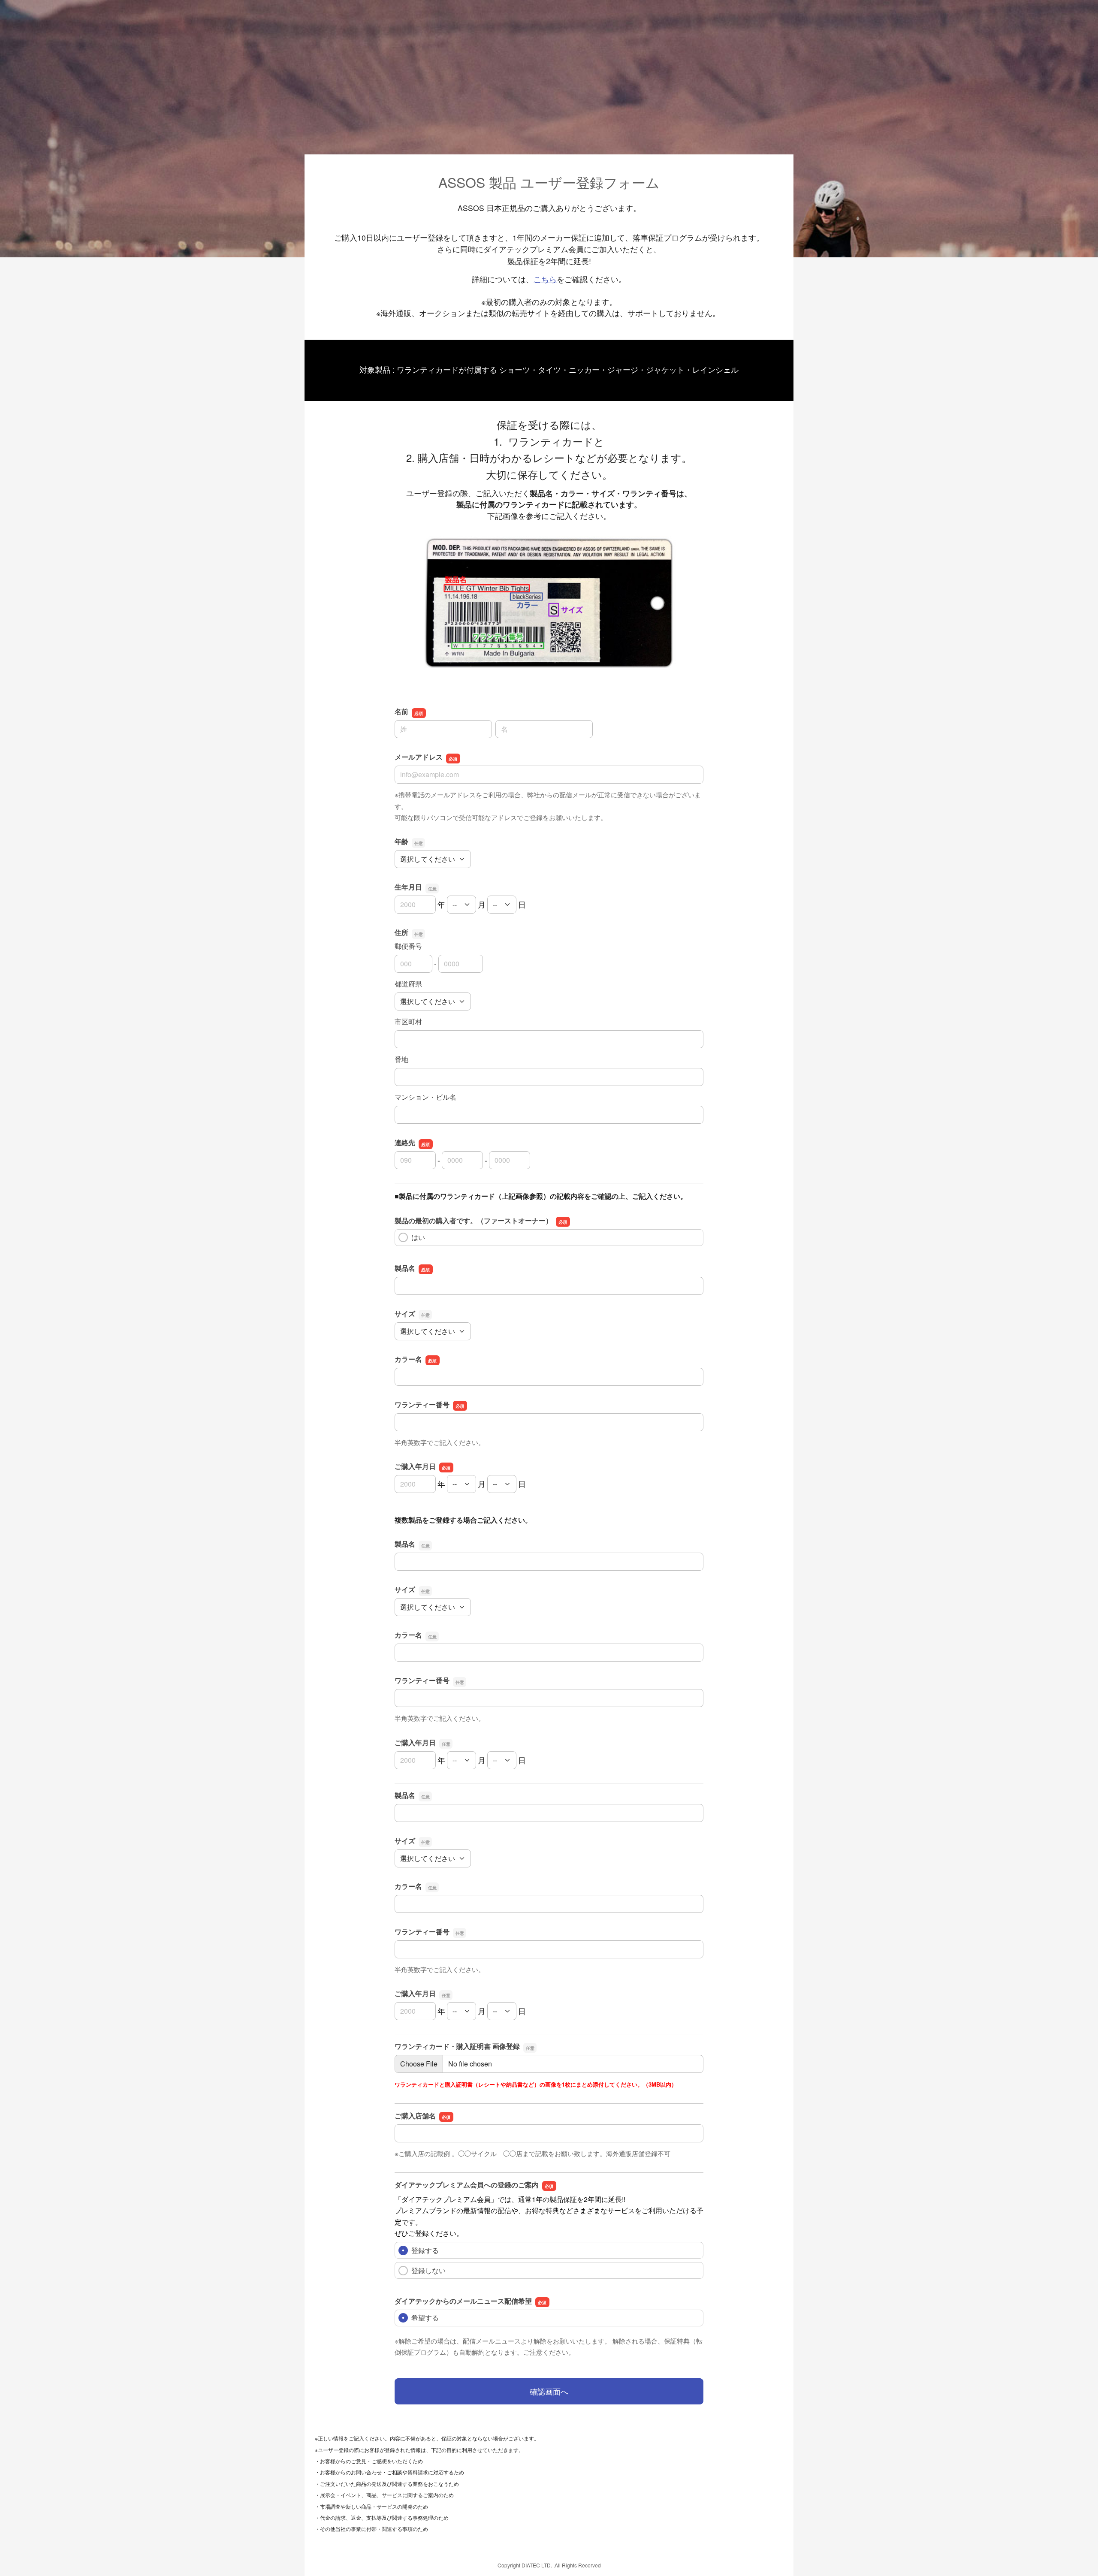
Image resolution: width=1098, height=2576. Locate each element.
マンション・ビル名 (425, 1097)
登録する (425, 2250)
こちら (545, 279)
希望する (425, 2318)
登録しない (428, 2270)
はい (418, 1237)
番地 (401, 1059)
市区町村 (408, 1021)
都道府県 (408, 984)
